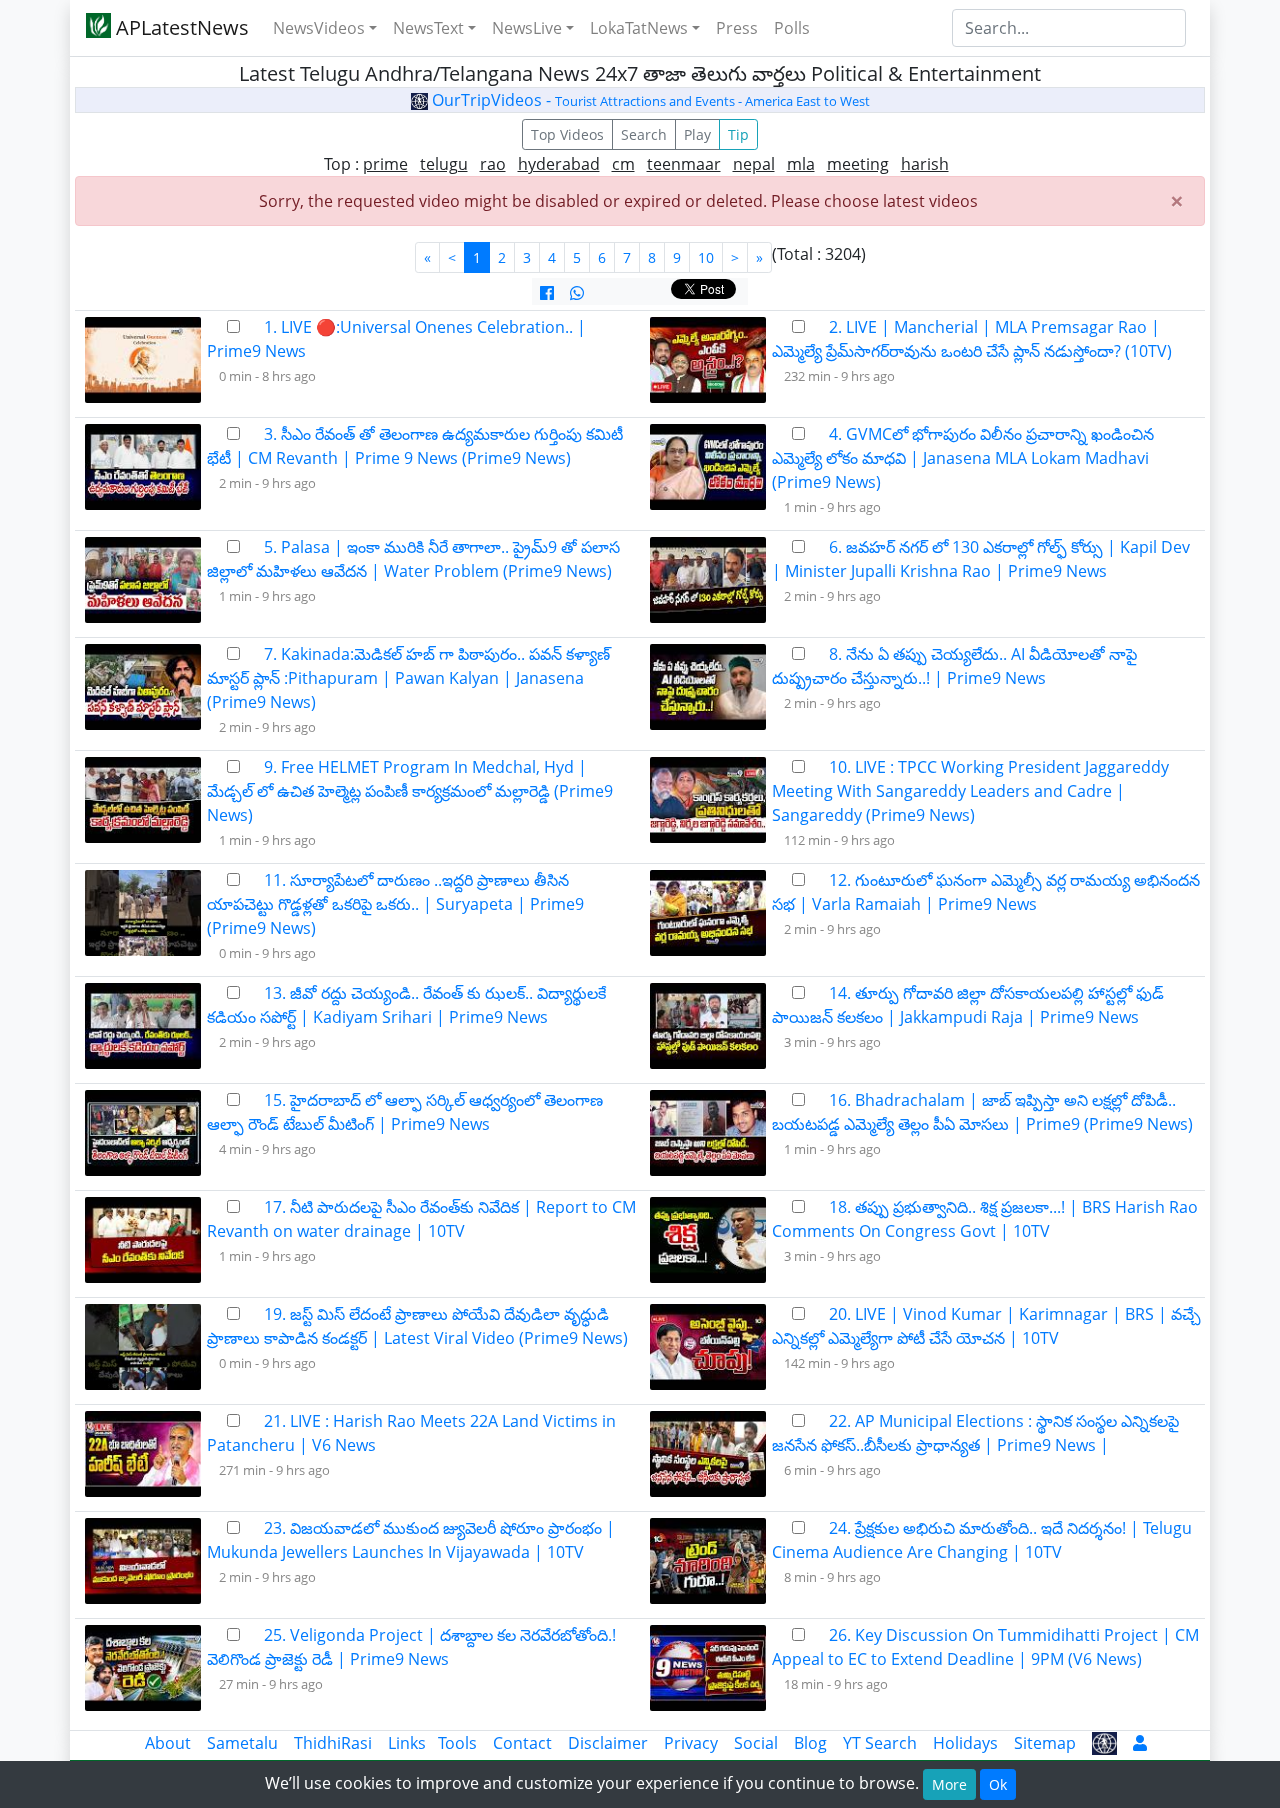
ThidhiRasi (333, 1743)
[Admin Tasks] (1140, 1743)
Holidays (965, 1743)
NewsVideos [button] (319, 28)
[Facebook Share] (547, 293)
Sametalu (242, 1743)
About (168, 1743)
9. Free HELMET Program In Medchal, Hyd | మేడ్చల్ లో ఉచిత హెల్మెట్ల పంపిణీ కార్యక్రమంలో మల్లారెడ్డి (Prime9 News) (410, 791)
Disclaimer (608, 1743)
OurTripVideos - (649, 100)
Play (697, 134)
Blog (810, 1743)
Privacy (691, 1743)
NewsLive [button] (527, 28)
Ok (998, 1784)
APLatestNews (180, 27)
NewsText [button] (428, 28)
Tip (738, 134)
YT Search (880, 1743)
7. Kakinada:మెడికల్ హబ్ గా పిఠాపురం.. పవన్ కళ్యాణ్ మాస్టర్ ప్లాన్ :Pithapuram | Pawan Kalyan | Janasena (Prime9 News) (408, 678)
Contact (522, 1743)
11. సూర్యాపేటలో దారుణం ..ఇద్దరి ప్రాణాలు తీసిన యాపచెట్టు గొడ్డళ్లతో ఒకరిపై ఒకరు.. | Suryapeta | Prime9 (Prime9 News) (395, 904)
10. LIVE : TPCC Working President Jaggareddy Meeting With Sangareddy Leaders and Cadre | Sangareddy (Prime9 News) (970, 791)
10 (706, 257)
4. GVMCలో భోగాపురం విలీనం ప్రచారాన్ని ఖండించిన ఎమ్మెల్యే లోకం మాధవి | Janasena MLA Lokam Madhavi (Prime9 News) (963, 458)
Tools (457, 1743)
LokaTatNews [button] (639, 28)
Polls (792, 28)
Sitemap (1045, 1743)
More (949, 1784)
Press (737, 28)
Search (644, 134)
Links (407, 1743)
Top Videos (567, 134)
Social (756, 1743)
